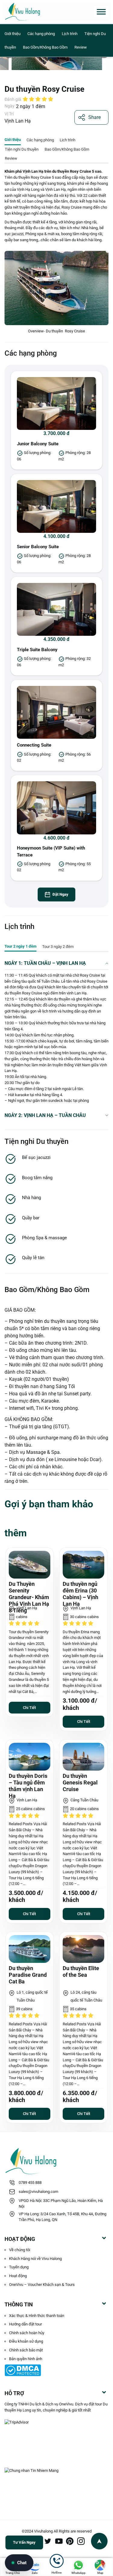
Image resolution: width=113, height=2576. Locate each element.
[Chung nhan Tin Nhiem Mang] (56, 2478)
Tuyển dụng (19, 2267)
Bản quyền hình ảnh (26, 2359)
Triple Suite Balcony (37, 650)
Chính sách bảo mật (26, 2350)
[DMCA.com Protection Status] (56, 2370)
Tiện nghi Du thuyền (22, 149)
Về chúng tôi (20, 2250)
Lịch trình (70, 34)
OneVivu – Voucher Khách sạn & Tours (42, 2285)
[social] (48, 2541)
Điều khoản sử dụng (26, 2341)
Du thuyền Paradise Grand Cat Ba (28, 1975)
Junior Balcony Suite (38, 444)
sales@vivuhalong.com (38, 2192)
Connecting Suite (34, 745)
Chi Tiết (29, 1708)
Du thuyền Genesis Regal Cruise (80, 1783)
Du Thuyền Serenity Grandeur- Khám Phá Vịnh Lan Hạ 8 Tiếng (29, 1597)
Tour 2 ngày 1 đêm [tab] (20, 946)
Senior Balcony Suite (38, 547)
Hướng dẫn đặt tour (25, 2324)
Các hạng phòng (42, 34)
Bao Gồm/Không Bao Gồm (45, 47)
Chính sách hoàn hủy (27, 2333)
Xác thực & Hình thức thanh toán (37, 2316)
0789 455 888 (30, 2182)
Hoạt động (18, 2276)
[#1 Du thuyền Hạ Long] (34, 12)
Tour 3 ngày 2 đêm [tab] (58, 947)
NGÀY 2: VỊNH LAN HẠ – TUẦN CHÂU (45, 1115)
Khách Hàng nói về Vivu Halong (35, 2259)
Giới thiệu (13, 34)
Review (81, 47)
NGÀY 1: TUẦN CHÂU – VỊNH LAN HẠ (45, 963)
